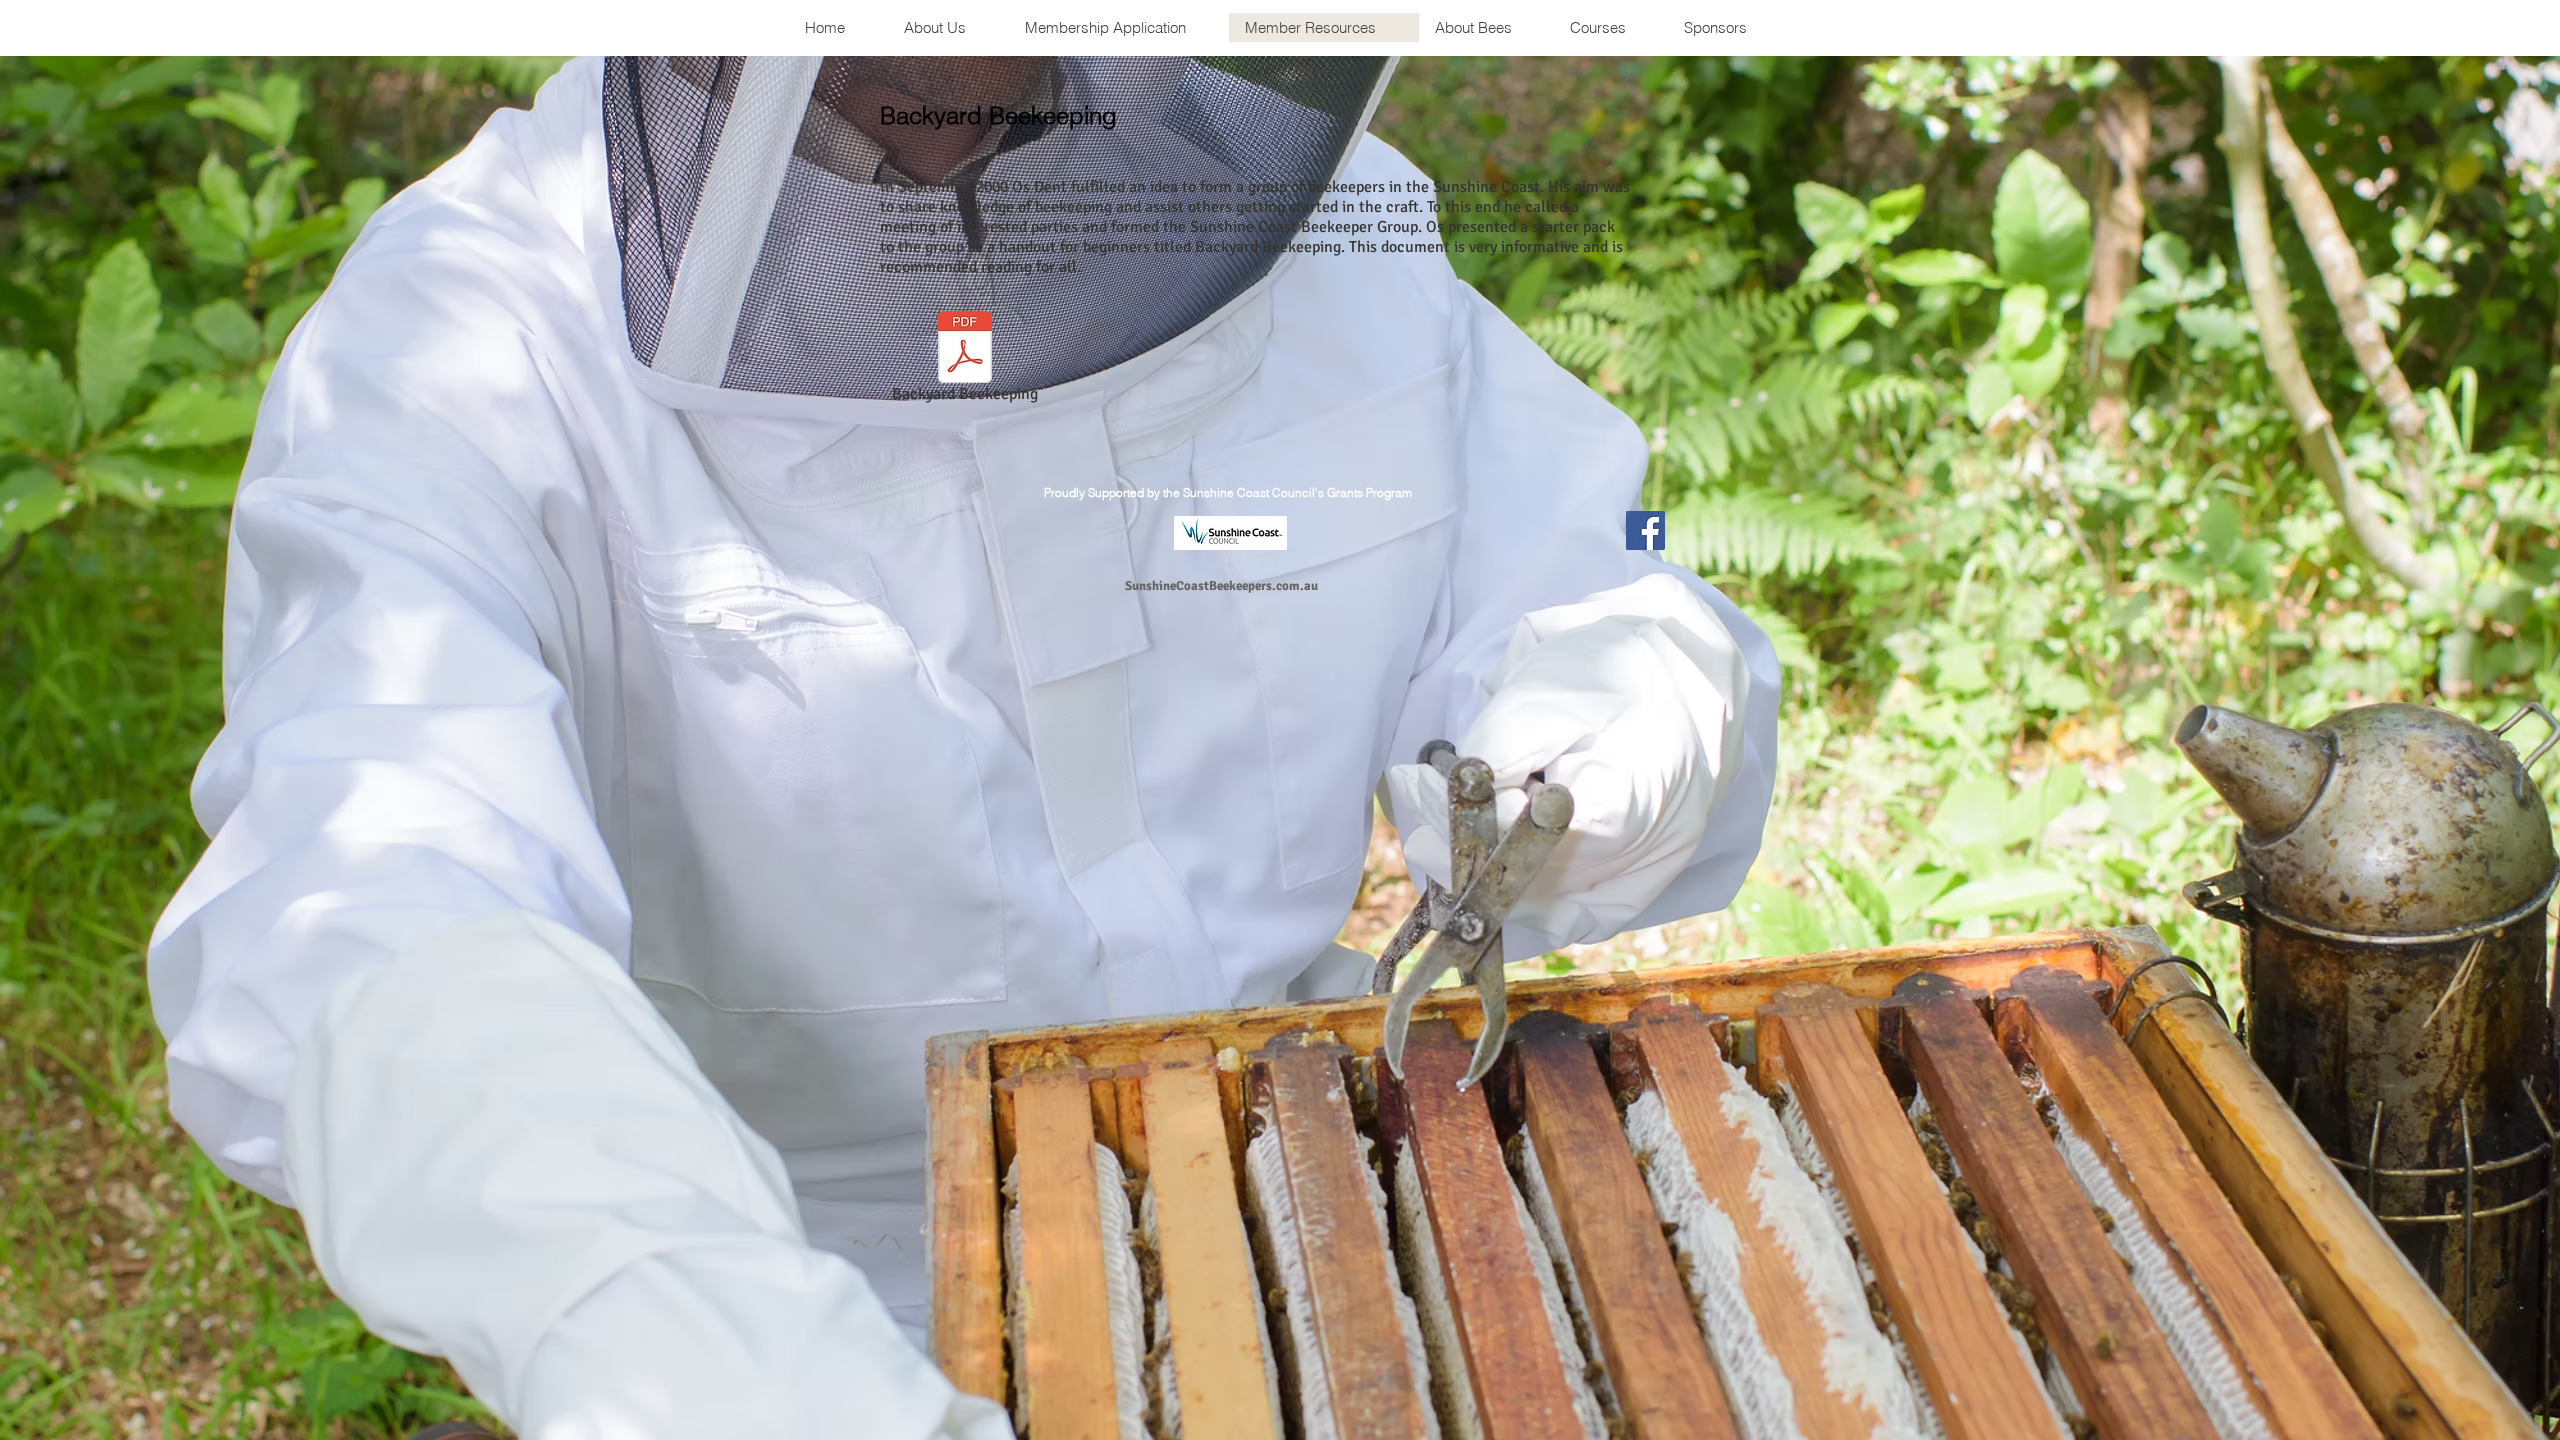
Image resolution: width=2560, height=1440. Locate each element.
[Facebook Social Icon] (1645, 530)
